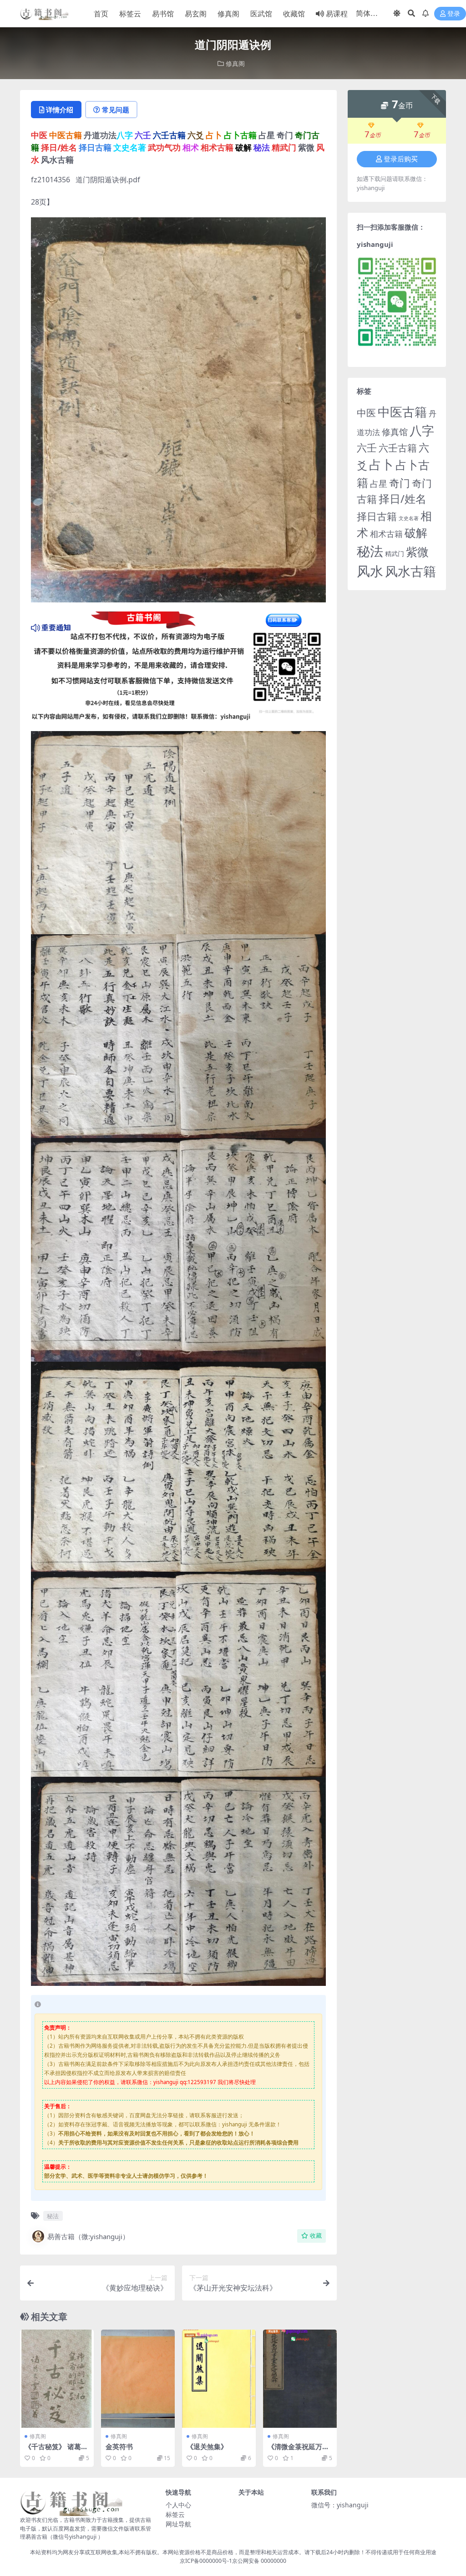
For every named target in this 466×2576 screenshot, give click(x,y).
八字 (422, 430)
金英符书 (119, 2446)
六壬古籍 (398, 448)
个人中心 (178, 2505)
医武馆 (261, 14)
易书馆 (163, 14)
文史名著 (409, 518)
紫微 (417, 551)
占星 (379, 484)
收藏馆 (294, 14)
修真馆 (395, 432)
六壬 (367, 447)
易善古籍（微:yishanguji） (88, 2236)
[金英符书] (138, 2379)
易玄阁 (196, 14)
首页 (101, 14)
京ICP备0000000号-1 (206, 2561)
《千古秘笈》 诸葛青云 (56, 2451)
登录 (454, 14)
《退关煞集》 (207, 2446)
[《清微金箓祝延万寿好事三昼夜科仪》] (300, 2379)
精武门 (395, 554)
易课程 (337, 14)
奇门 (400, 483)
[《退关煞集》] (219, 2379)
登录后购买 (401, 159)
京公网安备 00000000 (259, 2561)
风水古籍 (410, 571)
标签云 (130, 14)
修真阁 (228, 14)
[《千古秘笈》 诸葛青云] (57, 2379)
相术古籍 (386, 534)
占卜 (381, 464)
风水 (370, 571)
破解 (416, 532)
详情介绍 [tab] (60, 110)
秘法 (53, 2216)
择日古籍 (377, 516)
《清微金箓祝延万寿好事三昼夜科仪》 (298, 2451)
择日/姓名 (403, 499)
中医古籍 (402, 412)
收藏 (316, 2236)
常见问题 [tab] (116, 110)
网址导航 (178, 2524)
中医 (366, 413)
